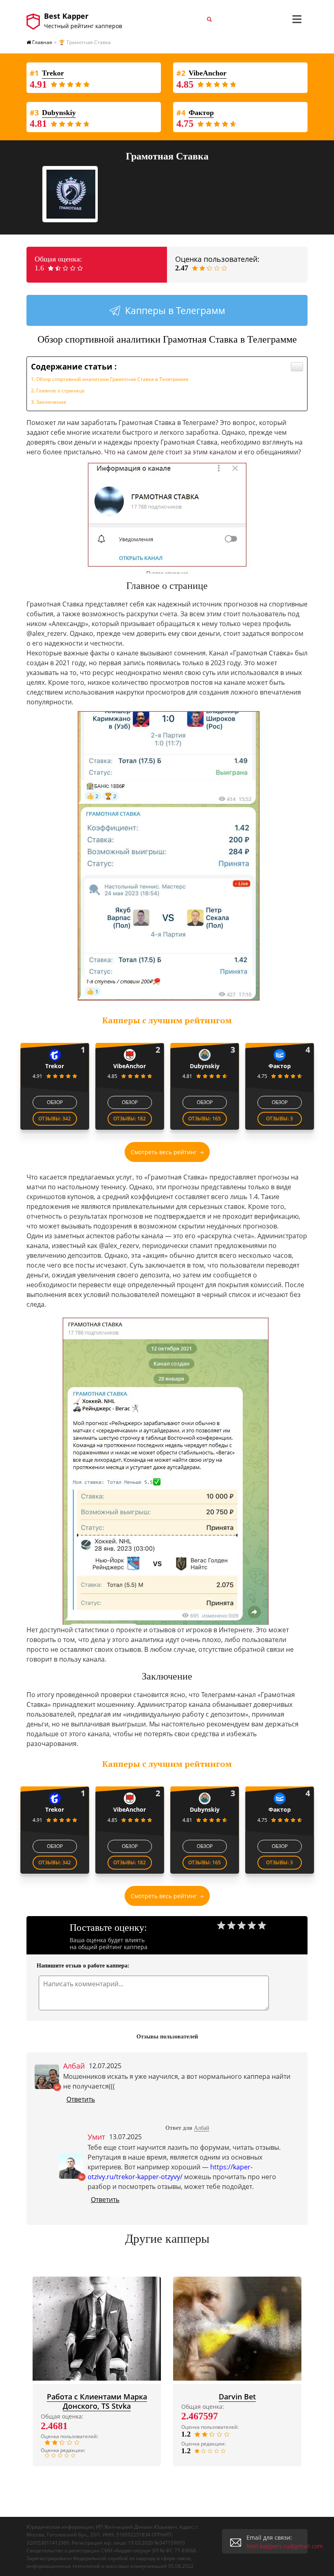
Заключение (51, 402)
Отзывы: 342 (55, 1119)
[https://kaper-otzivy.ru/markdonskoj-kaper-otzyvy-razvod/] (97, 2329)
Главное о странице (60, 391)
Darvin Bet (237, 2397)
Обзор (55, 1102)
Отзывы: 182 (130, 1119)
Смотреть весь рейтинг (164, 1152)
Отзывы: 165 (204, 1119)
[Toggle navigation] (297, 19)
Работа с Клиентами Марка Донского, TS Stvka (97, 2401)
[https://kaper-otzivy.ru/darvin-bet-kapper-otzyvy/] (237, 2329)
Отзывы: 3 (279, 1119)
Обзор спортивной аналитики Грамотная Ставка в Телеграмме (112, 379)
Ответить (81, 2099)
